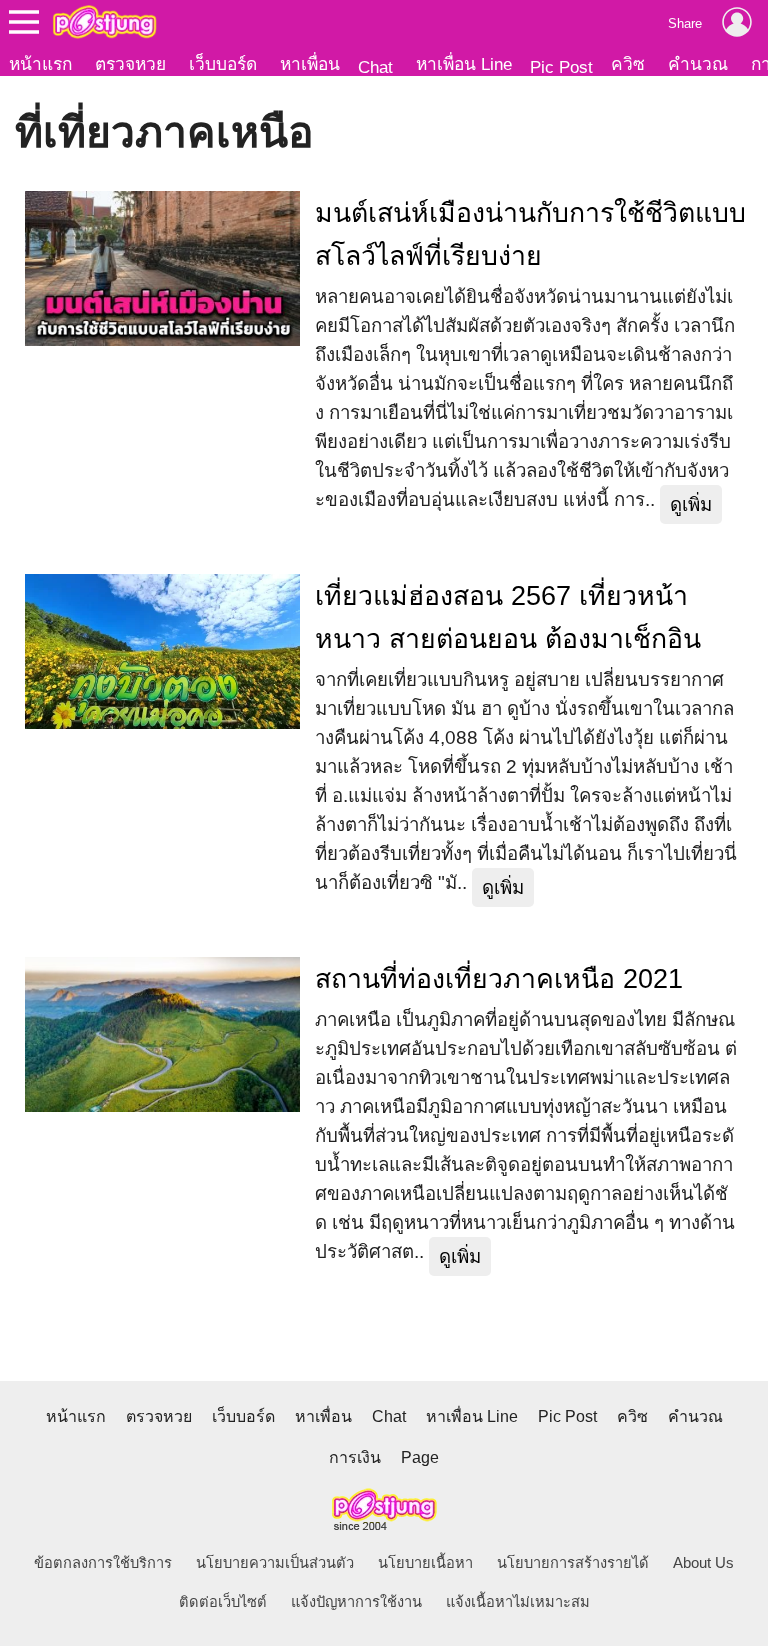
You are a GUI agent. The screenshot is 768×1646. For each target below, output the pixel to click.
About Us (703, 1563)
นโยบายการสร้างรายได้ (573, 1563)
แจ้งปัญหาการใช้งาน (356, 1602)
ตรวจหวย (130, 64)
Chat (375, 67)
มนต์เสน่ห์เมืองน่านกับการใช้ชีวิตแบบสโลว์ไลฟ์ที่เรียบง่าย (530, 234)
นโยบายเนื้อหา (425, 1563)
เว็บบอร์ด (223, 64)
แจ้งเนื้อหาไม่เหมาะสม (518, 1602)
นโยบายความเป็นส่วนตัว (275, 1563)
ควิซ (628, 64)
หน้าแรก (40, 64)
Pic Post (561, 67)
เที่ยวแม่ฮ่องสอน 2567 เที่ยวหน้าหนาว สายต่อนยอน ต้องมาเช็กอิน (508, 617)
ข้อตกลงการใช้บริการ (103, 1563)
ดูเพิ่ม (691, 504)
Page (420, 1457)
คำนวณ (698, 64)
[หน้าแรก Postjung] (104, 22)
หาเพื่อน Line (464, 64)
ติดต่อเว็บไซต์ (223, 1602)
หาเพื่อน (310, 64)
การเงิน (355, 1457)
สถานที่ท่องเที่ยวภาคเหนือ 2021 (499, 979)
